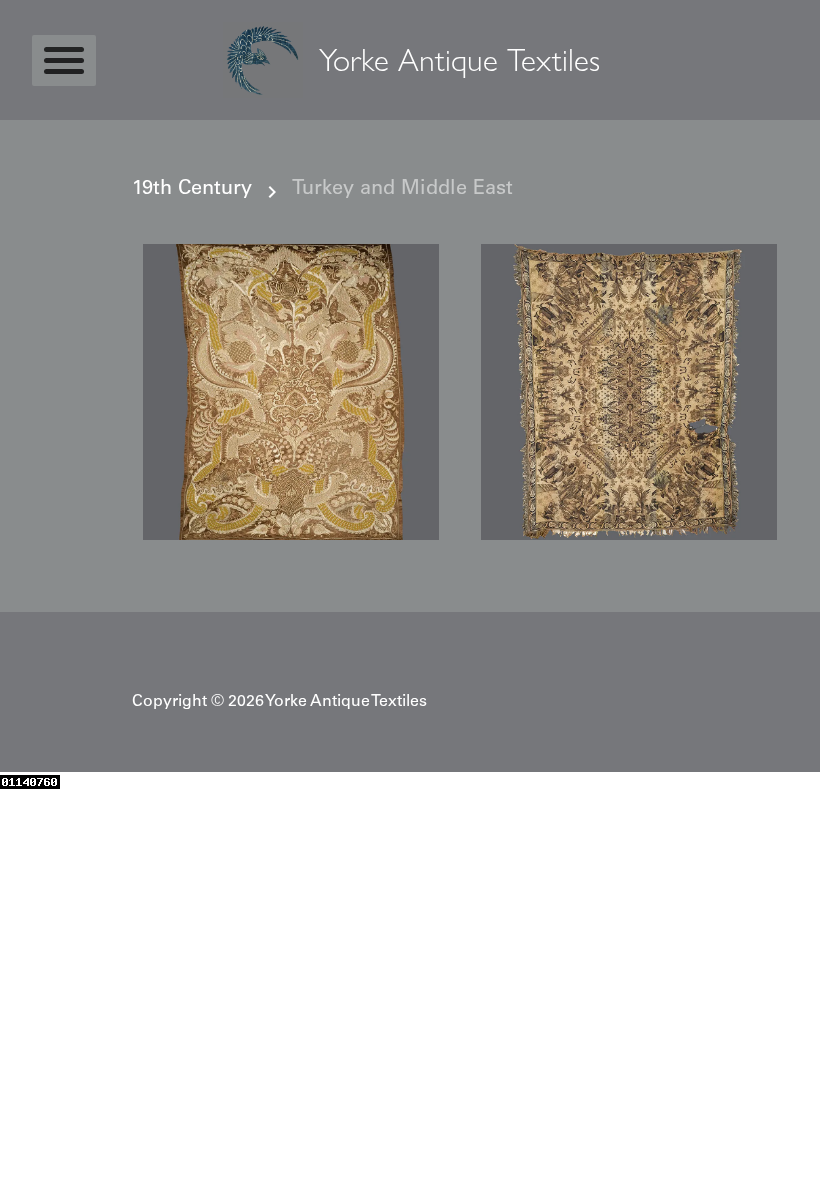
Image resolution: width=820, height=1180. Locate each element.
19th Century (192, 190)
